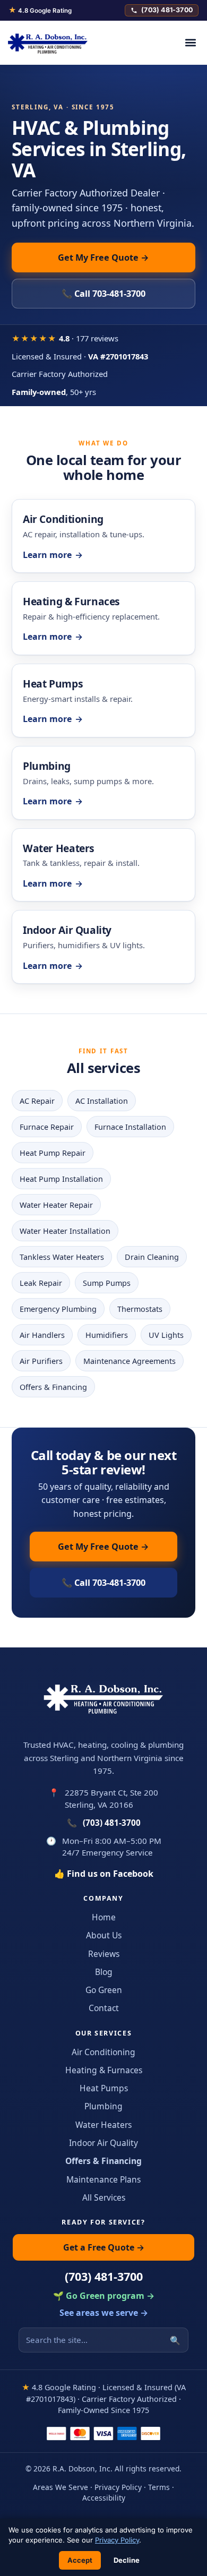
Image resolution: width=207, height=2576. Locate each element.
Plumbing (103, 2106)
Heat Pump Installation (61, 1179)
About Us (104, 1935)
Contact (104, 2008)
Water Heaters (103, 2125)
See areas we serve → (104, 2313)
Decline (127, 2560)
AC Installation (102, 1101)
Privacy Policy (118, 2487)
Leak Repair (41, 1283)
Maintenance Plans (103, 2179)
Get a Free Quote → (104, 2247)
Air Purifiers (41, 1361)
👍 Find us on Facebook (104, 1874)
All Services (104, 2197)
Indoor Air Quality (103, 2143)
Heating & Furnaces (104, 2070)
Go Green (104, 1990)
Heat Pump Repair (53, 1153)
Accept (80, 2560)
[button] (190, 43)
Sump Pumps (107, 1283)
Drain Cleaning (152, 1257)
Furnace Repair (47, 1127)
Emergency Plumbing (58, 1309)
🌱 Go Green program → (104, 2296)
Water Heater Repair (56, 1205)
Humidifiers (107, 1335)
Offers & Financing (53, 1387)
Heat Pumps (104, 2088)
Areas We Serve (61, 2487)
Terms (159, 2487)
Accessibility (104, 2498)
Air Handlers (42, 1335)
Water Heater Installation (65, 1231)
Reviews (104, 1954)
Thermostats (140, 1309)
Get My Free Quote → (103, 257)
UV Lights (166, 1335)
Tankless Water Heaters (62, 1257)
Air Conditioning (103, 2052)
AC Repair (37, 1101)
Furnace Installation (130, 1127)
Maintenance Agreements (130, 1361)
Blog (104, 1972)
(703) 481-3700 (167, 10)
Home (104, 1917)
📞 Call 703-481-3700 (103, 294)
